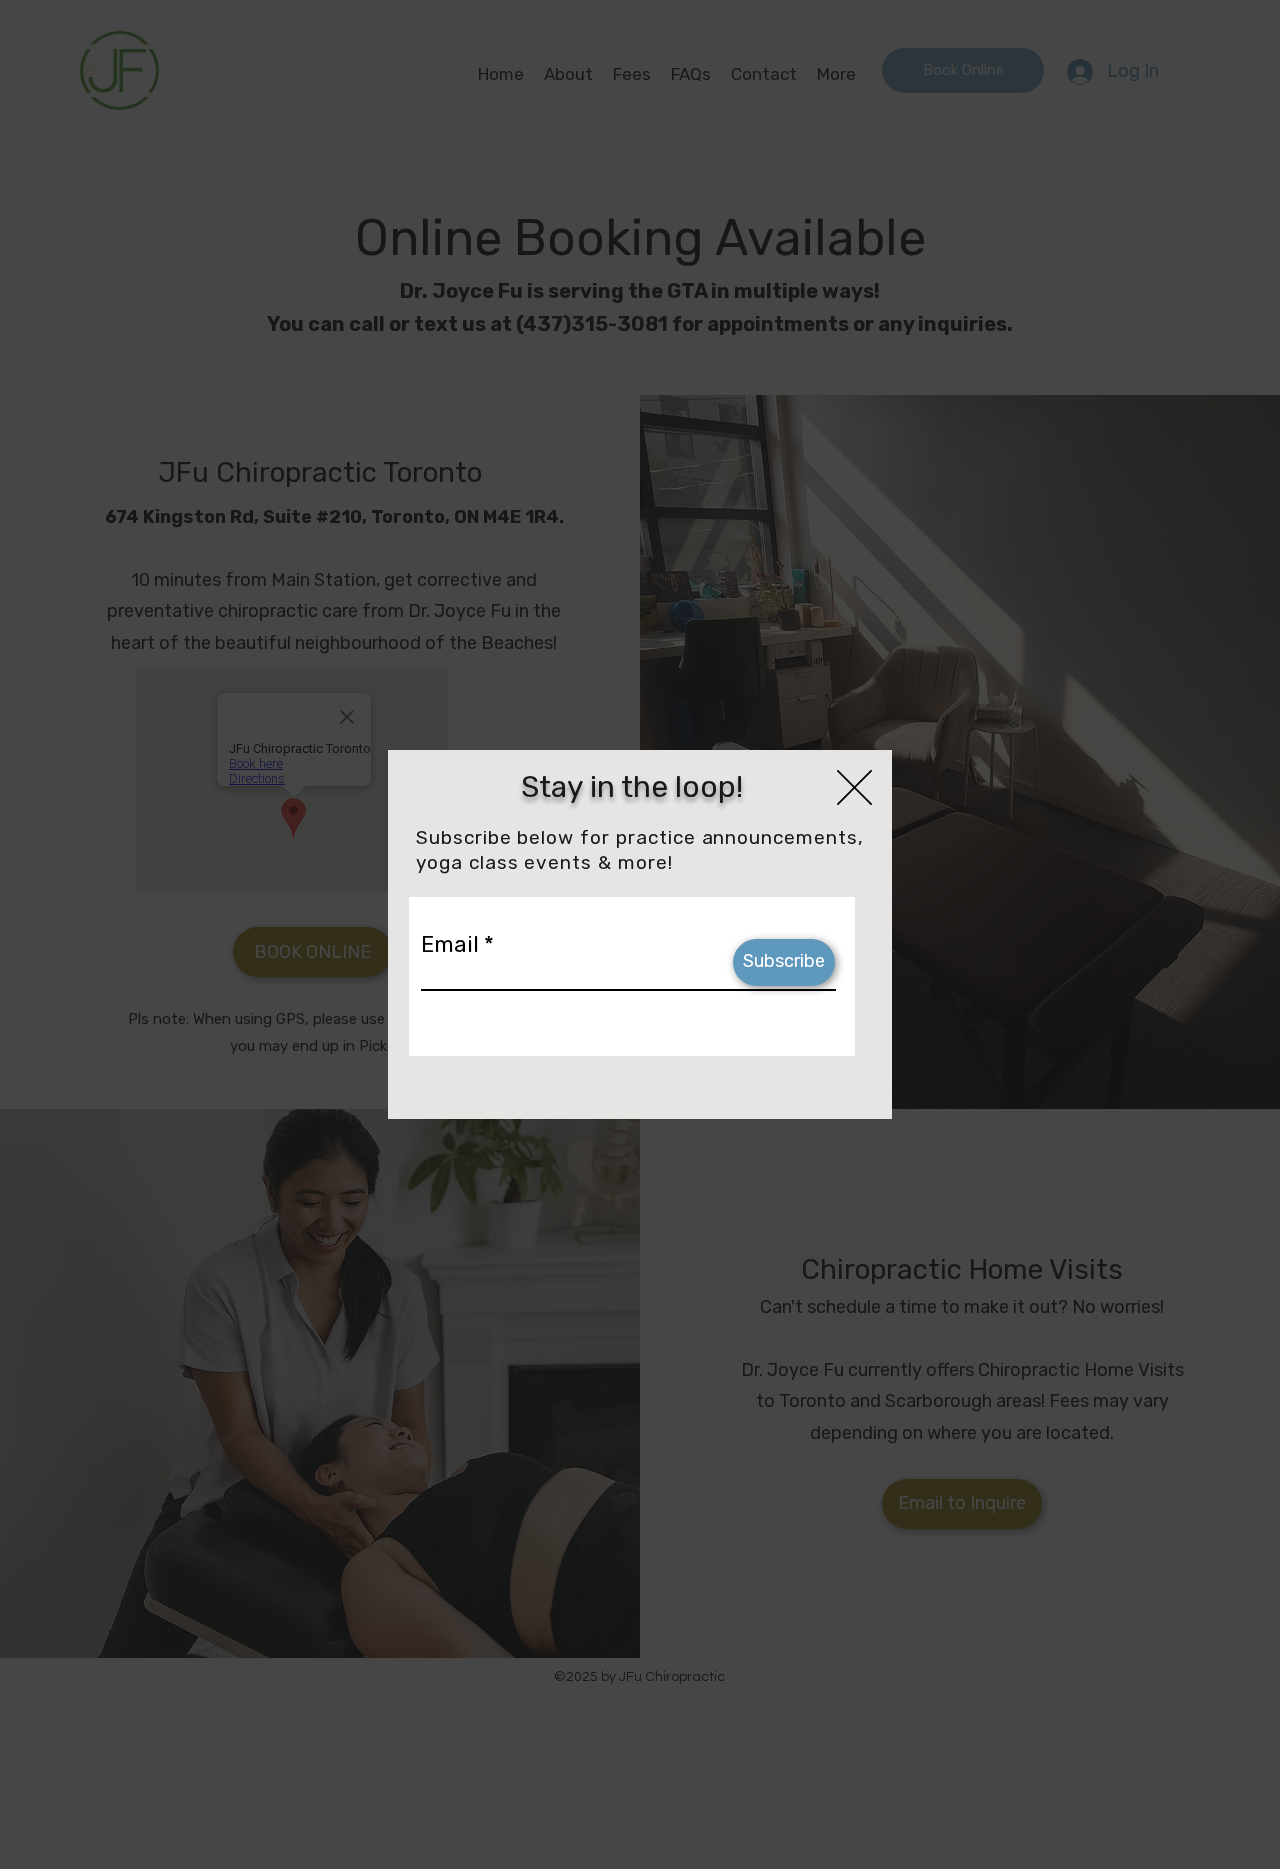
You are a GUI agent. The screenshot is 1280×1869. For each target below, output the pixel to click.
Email (450, 945)
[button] (854, 787)
